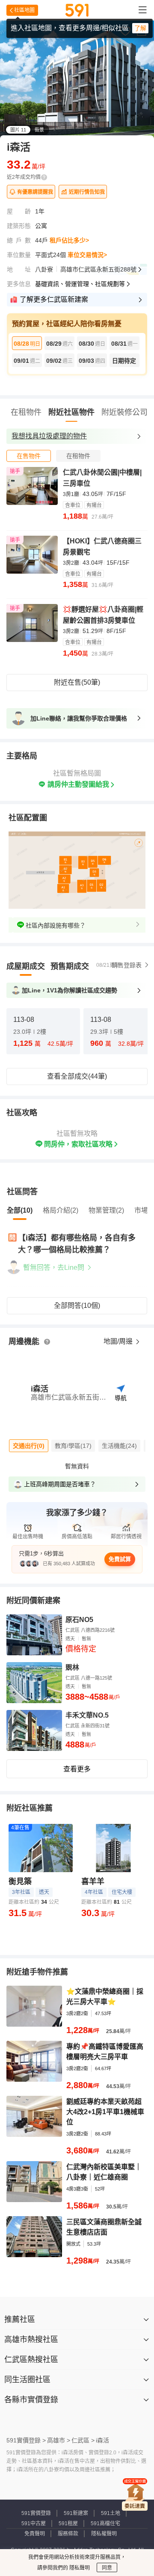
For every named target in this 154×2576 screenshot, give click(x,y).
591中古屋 (34, 2523)
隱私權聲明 (104, 2534)
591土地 (111, 2513)
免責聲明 (35, 2534)
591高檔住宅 (105, 2523)
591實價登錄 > (26, 2440)
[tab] (29, 456)
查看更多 (77, 1769)
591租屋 (68, 2523)
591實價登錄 (36, 2513)
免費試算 (120, 1559)
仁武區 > (83, 2440)
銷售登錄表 (127, 965)
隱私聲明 (79, 2568)
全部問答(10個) (77, 1306)
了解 (140, 28)
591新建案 (76, 2513)
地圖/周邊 (119, 1341)
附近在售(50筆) (77, 682)
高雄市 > (59, 2440)
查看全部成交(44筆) (77, 1076)
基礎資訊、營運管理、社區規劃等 (80, 284)
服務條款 (68, 2534)
